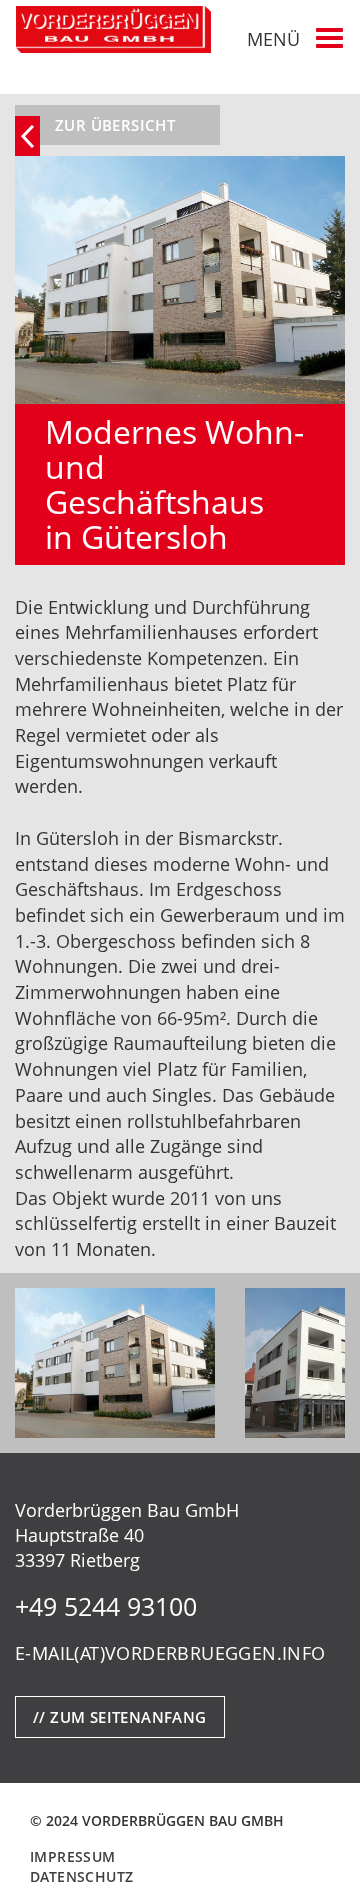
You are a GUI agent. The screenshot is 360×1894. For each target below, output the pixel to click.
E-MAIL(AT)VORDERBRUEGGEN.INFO (170, 1653)
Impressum (73, 1856)
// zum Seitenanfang (120, 1717)
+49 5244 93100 (106, 1606)
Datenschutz (81, 1876)
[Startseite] (113, 29)
